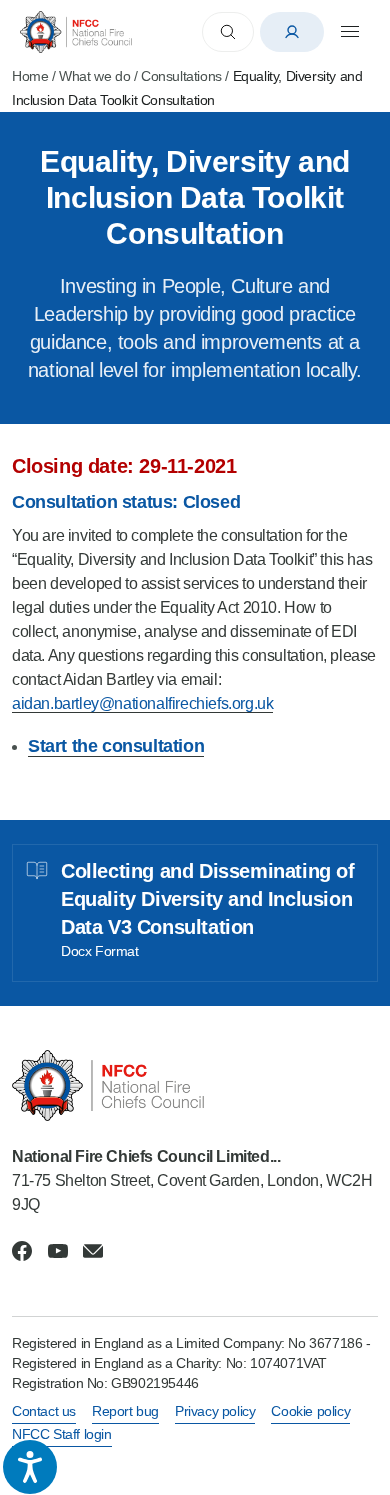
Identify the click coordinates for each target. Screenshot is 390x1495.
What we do (94, 76)
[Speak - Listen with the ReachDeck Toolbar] (30, 1467)
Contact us (44, 1411)
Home (30, 76)
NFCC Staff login (62, 1434)
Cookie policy (310, 1411)
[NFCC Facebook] (22, 1251)
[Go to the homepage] (76, 31)
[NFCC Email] (93, 1251)
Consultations (181, 76)
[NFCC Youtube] (58, 1251)
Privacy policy (215, 1411)
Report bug (125, 1411)
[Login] (292, 32)
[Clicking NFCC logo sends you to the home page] (195, 1085)
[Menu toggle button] (350, 32)
